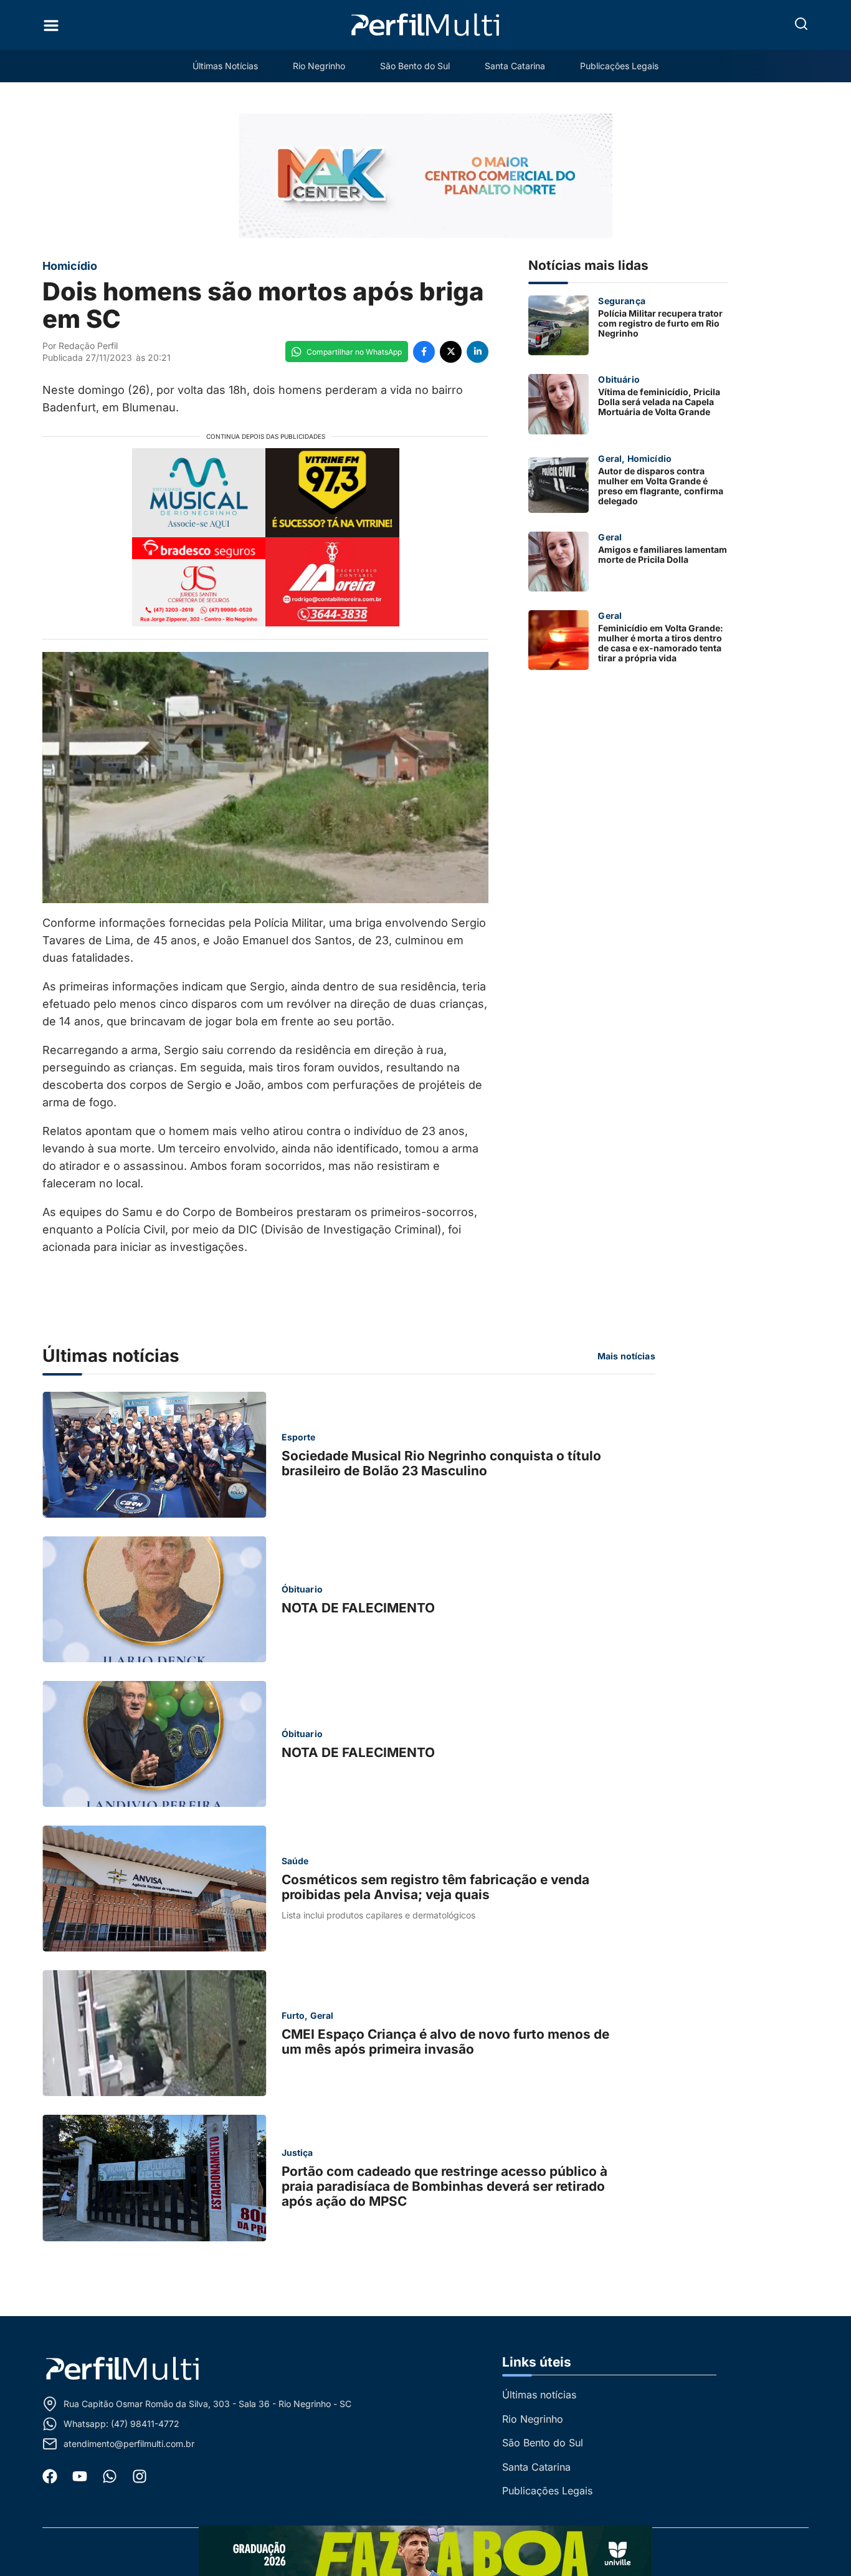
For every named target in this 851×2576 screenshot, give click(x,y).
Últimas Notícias (225, 66)
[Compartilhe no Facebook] (424, 352)
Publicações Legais (619, 66)
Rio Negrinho (319, 66)
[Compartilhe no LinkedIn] (478, 352)
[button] (801, 24)
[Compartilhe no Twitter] (451, 352)
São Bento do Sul (415, 66)
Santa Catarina (515, 66)
